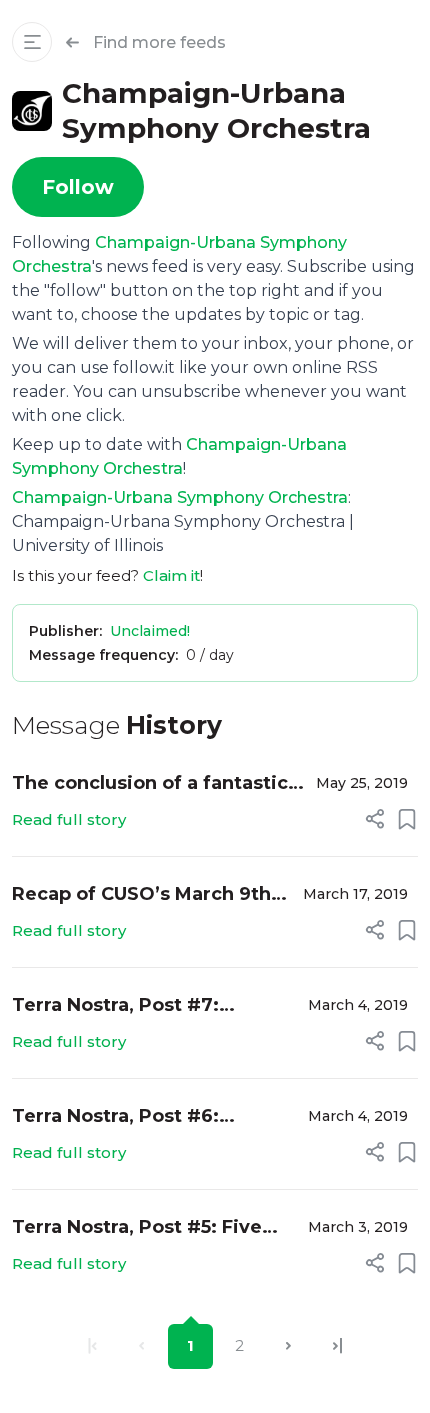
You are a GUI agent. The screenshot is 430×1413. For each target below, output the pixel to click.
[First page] (92, 1346)
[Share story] (375, 819)
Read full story (69, 819)
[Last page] (337, 1346)
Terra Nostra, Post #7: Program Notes (115, 1006)
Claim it (171, 575)
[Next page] (288, 1346)
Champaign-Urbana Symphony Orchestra (180, 497)
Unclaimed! (150, 631)
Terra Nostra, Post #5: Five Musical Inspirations (137, 1228)
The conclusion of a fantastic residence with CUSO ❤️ (150, 784)
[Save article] (407, 819)
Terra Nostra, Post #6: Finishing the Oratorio (117, 1117)
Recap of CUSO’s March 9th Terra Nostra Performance (141, 895)
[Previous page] (141, 1346)
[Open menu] (32, 42)
